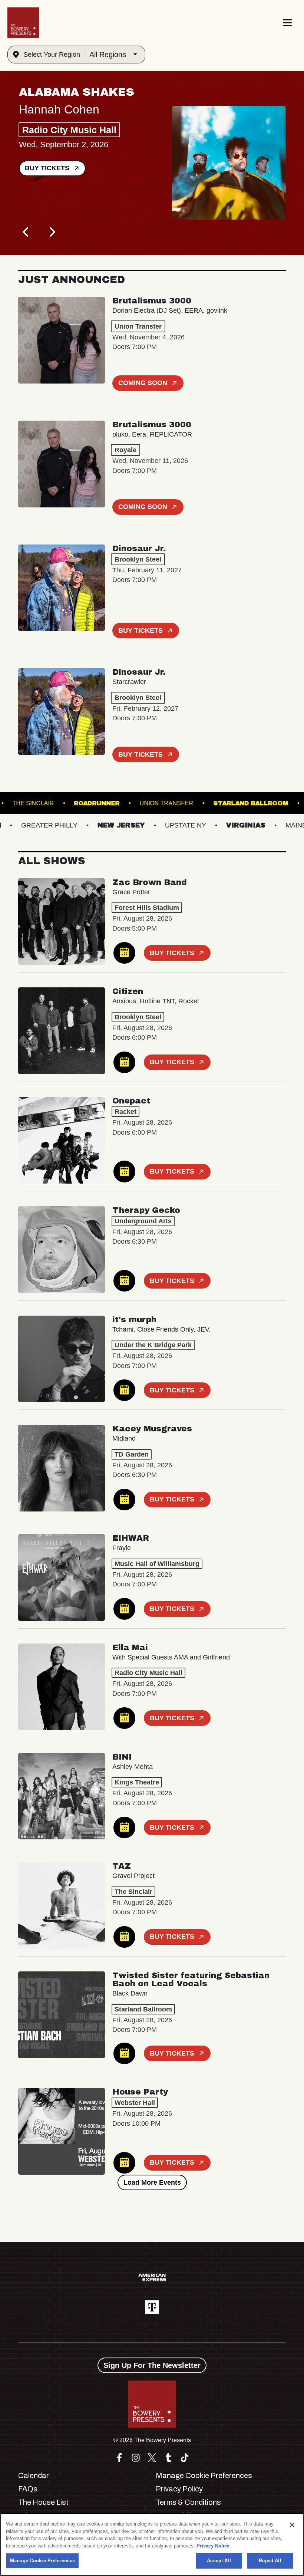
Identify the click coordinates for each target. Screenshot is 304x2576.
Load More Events (152, 2182)
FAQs (28, 2489)
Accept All (219, 2561)
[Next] (52, 232)
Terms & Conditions (188, 2502)
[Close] (292, 2525)
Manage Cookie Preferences (42, 2561)
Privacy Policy (179, 2489)
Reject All (270, 2561)
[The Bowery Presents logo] (23, 23)
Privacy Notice (213, 2546)
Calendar (34, 2475)
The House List (43, 2502)
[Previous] (26, 232)
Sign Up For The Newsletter (152, 2365)
